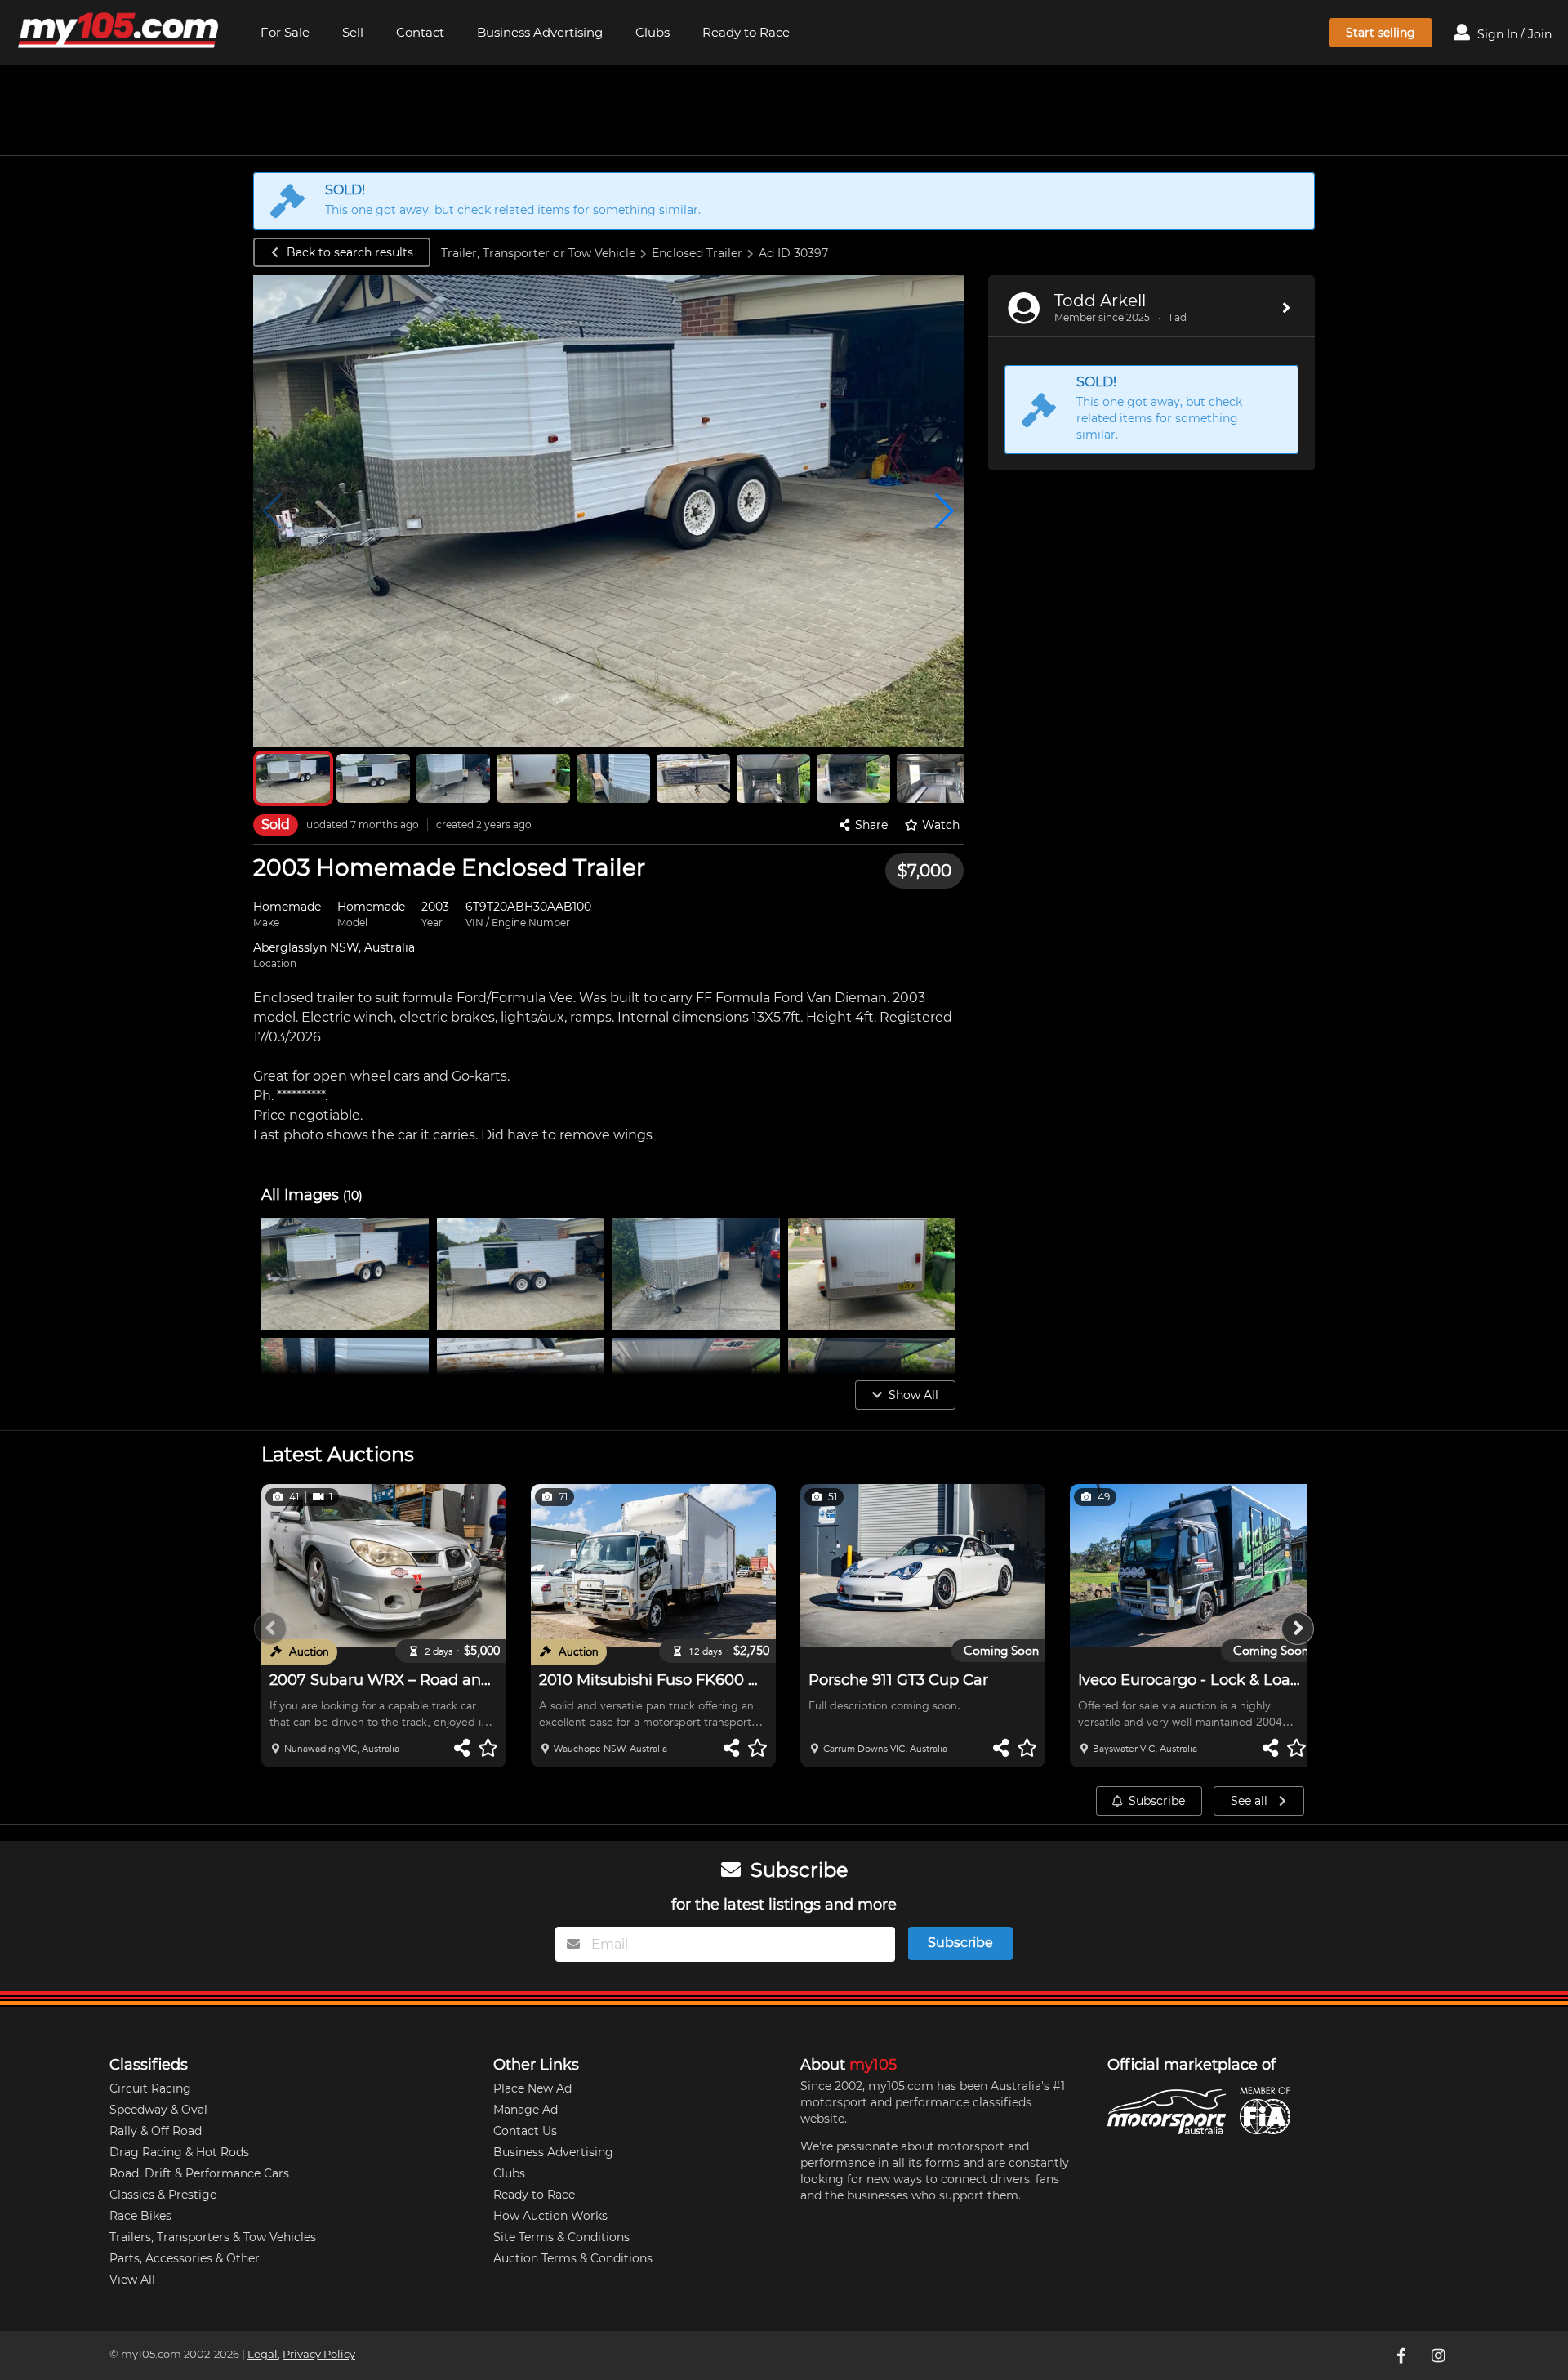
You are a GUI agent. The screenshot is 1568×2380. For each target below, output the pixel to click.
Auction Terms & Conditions (573, 2258)
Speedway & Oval (158, 2110)
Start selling (1381, 33)
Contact (420, 32)
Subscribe (1157, 1801)
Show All (913, 1395)
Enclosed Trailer (697, 253)
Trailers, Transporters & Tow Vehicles (213, 2237)
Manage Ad (526, 2110)
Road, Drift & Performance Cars (199, 2173)
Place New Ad (532, 2088)
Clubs (653, 32)
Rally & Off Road (156, 2131)
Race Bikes (140, 2216)
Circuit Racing (150, 2088)
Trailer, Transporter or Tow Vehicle (538, 253)
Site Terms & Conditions (561, 2237)
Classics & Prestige (163, 2195)
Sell (353, 32)
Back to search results (350, 252)
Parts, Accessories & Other (185, 2258)
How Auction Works (550, 2216)
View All (132, 2280)
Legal (263, 2354)
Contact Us (525, 2131)
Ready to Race (746, 32)
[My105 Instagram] (1440, 2355)
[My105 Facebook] (1402, 2355)
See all (1251, 1801)
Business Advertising (540, 32)
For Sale (285, 32)
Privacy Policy (319, 2354)
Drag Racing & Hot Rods (179, 2152)
